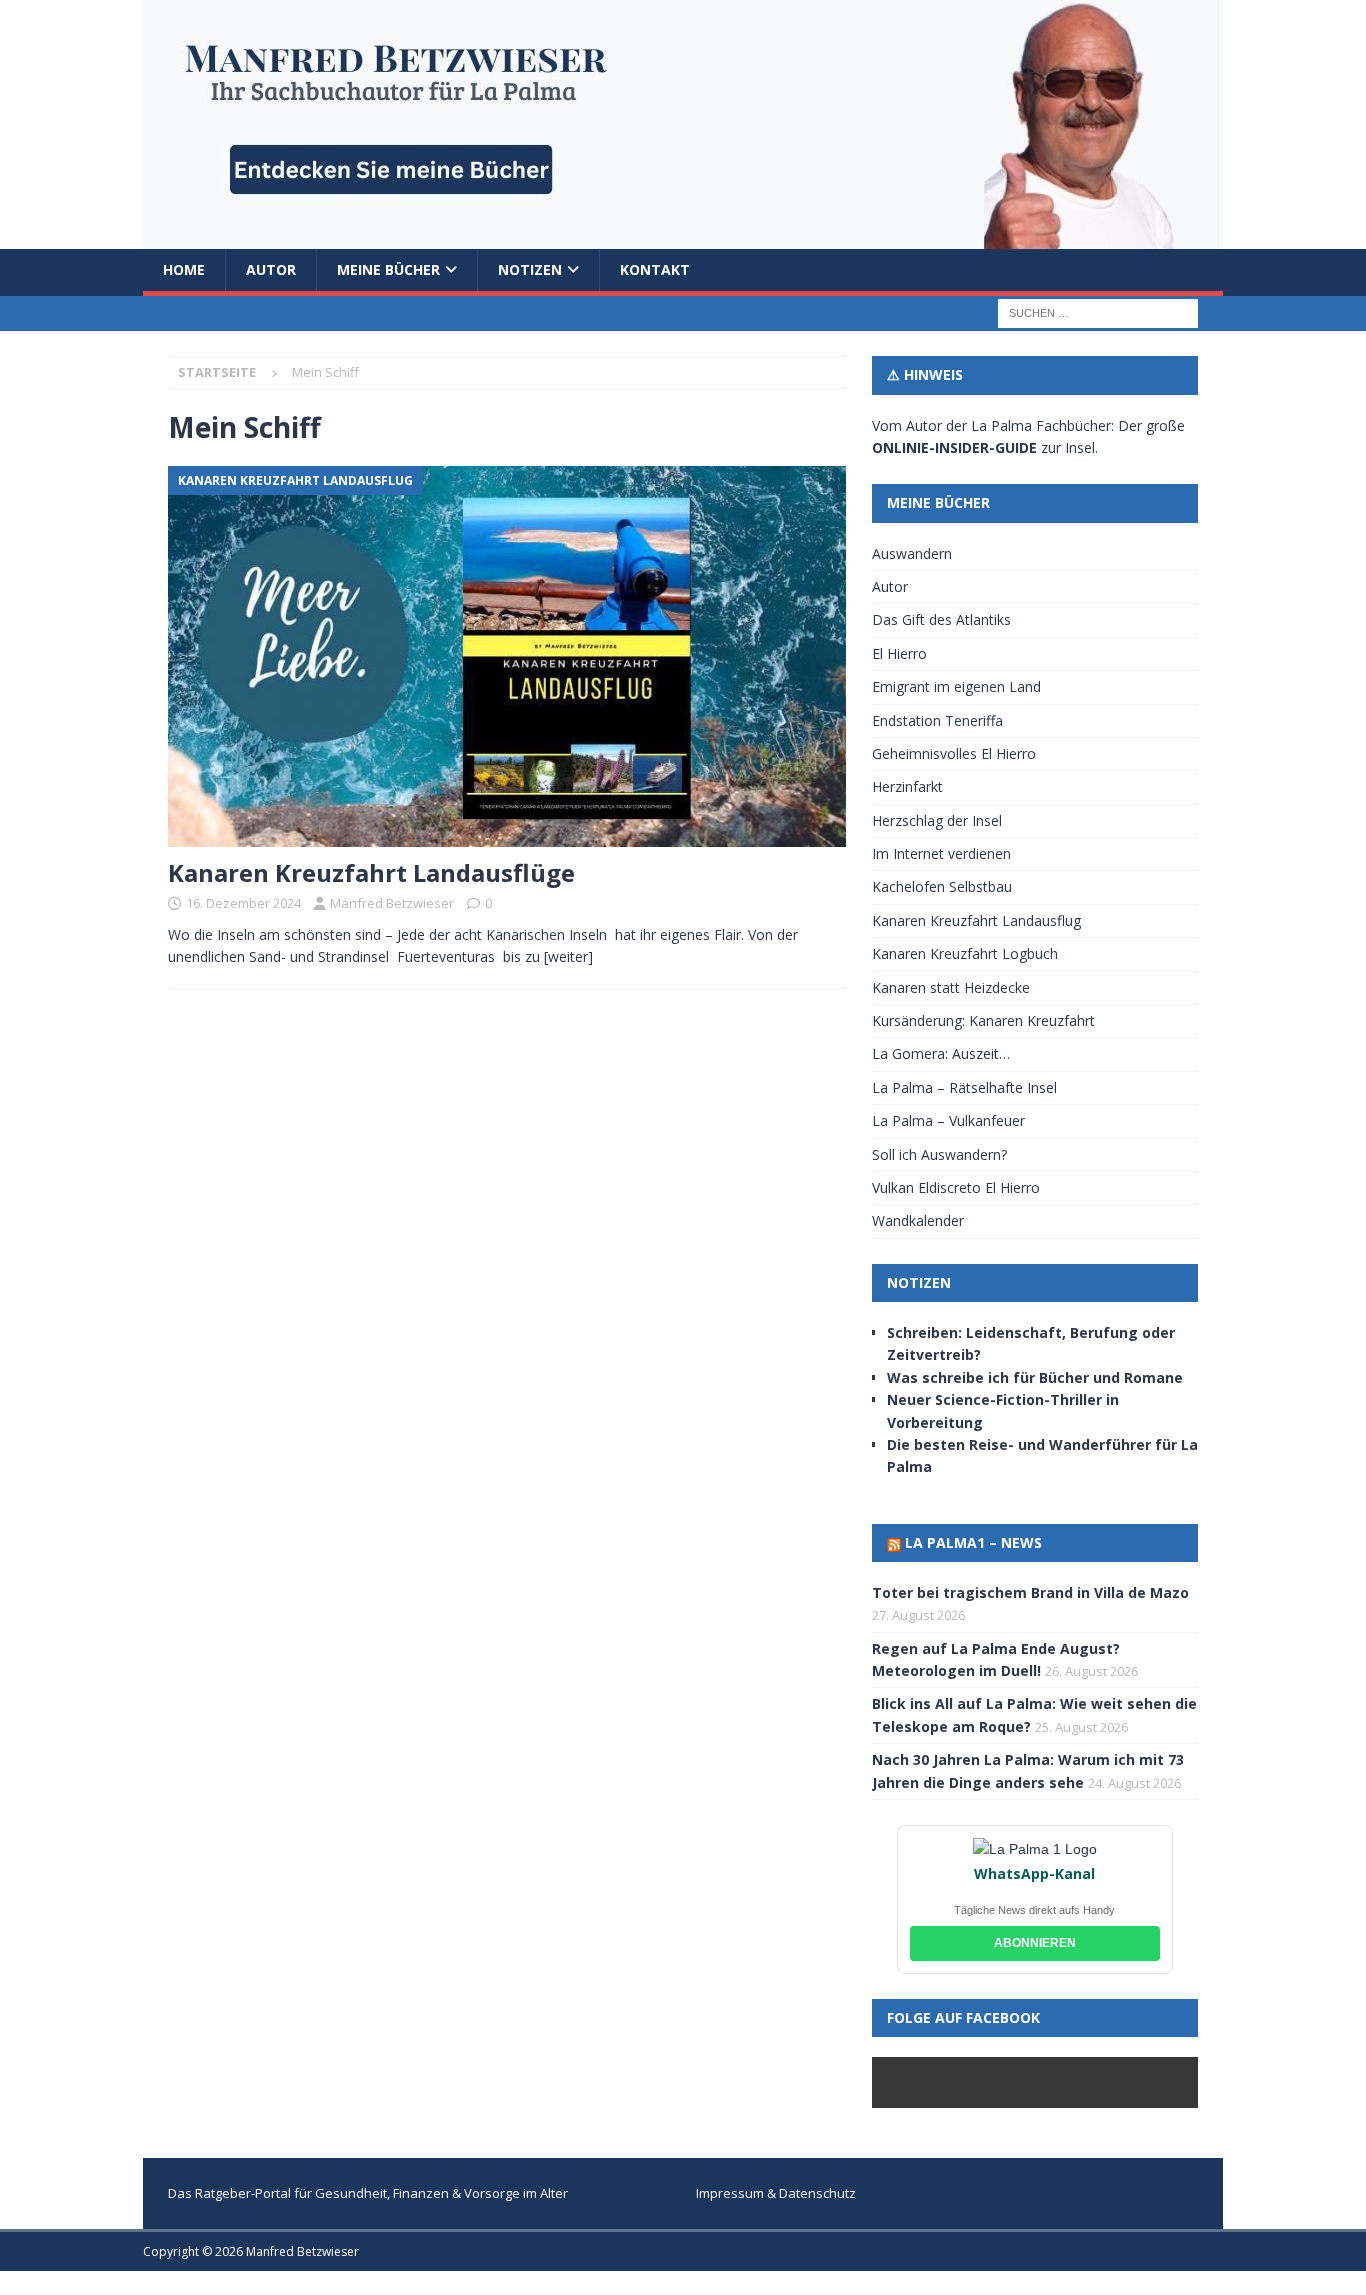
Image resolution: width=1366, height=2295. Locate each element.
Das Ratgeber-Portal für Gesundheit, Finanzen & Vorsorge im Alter (368, 2193)
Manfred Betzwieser (392, 903)
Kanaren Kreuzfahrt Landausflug (976, 920)
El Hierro (899, 653)
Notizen (530, 269)
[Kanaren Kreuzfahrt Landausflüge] (507, 656)
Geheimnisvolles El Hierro (954, 753)
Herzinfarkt (907, 786)
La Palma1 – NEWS (973, 1542)
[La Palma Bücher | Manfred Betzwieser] (683, 237)
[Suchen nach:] (1098, 312)
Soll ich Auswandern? (939, 1154)
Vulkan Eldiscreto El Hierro (956, 1187)
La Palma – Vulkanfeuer (948, 1120)
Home (184, 269)
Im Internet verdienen (941, 853)
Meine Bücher (388, 269)
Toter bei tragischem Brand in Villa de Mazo (1030, 1592)
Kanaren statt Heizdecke (951, 987)
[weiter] (568, 956)
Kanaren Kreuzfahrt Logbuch (965, 953)
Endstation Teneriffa (937, 720)
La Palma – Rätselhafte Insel (964, 1087)
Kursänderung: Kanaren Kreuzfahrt (983, 1020)
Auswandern (912, 553)
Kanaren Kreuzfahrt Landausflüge (371, 872)
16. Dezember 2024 (243, 903)
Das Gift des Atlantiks (941, 619)
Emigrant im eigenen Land (956, 686)
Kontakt (655, 269)
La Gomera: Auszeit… (941, 1053)
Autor (271, 269)
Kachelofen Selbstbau (942, 886)
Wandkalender (918, 1220)
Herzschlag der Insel (937, 820)
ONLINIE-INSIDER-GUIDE (954, 447)
